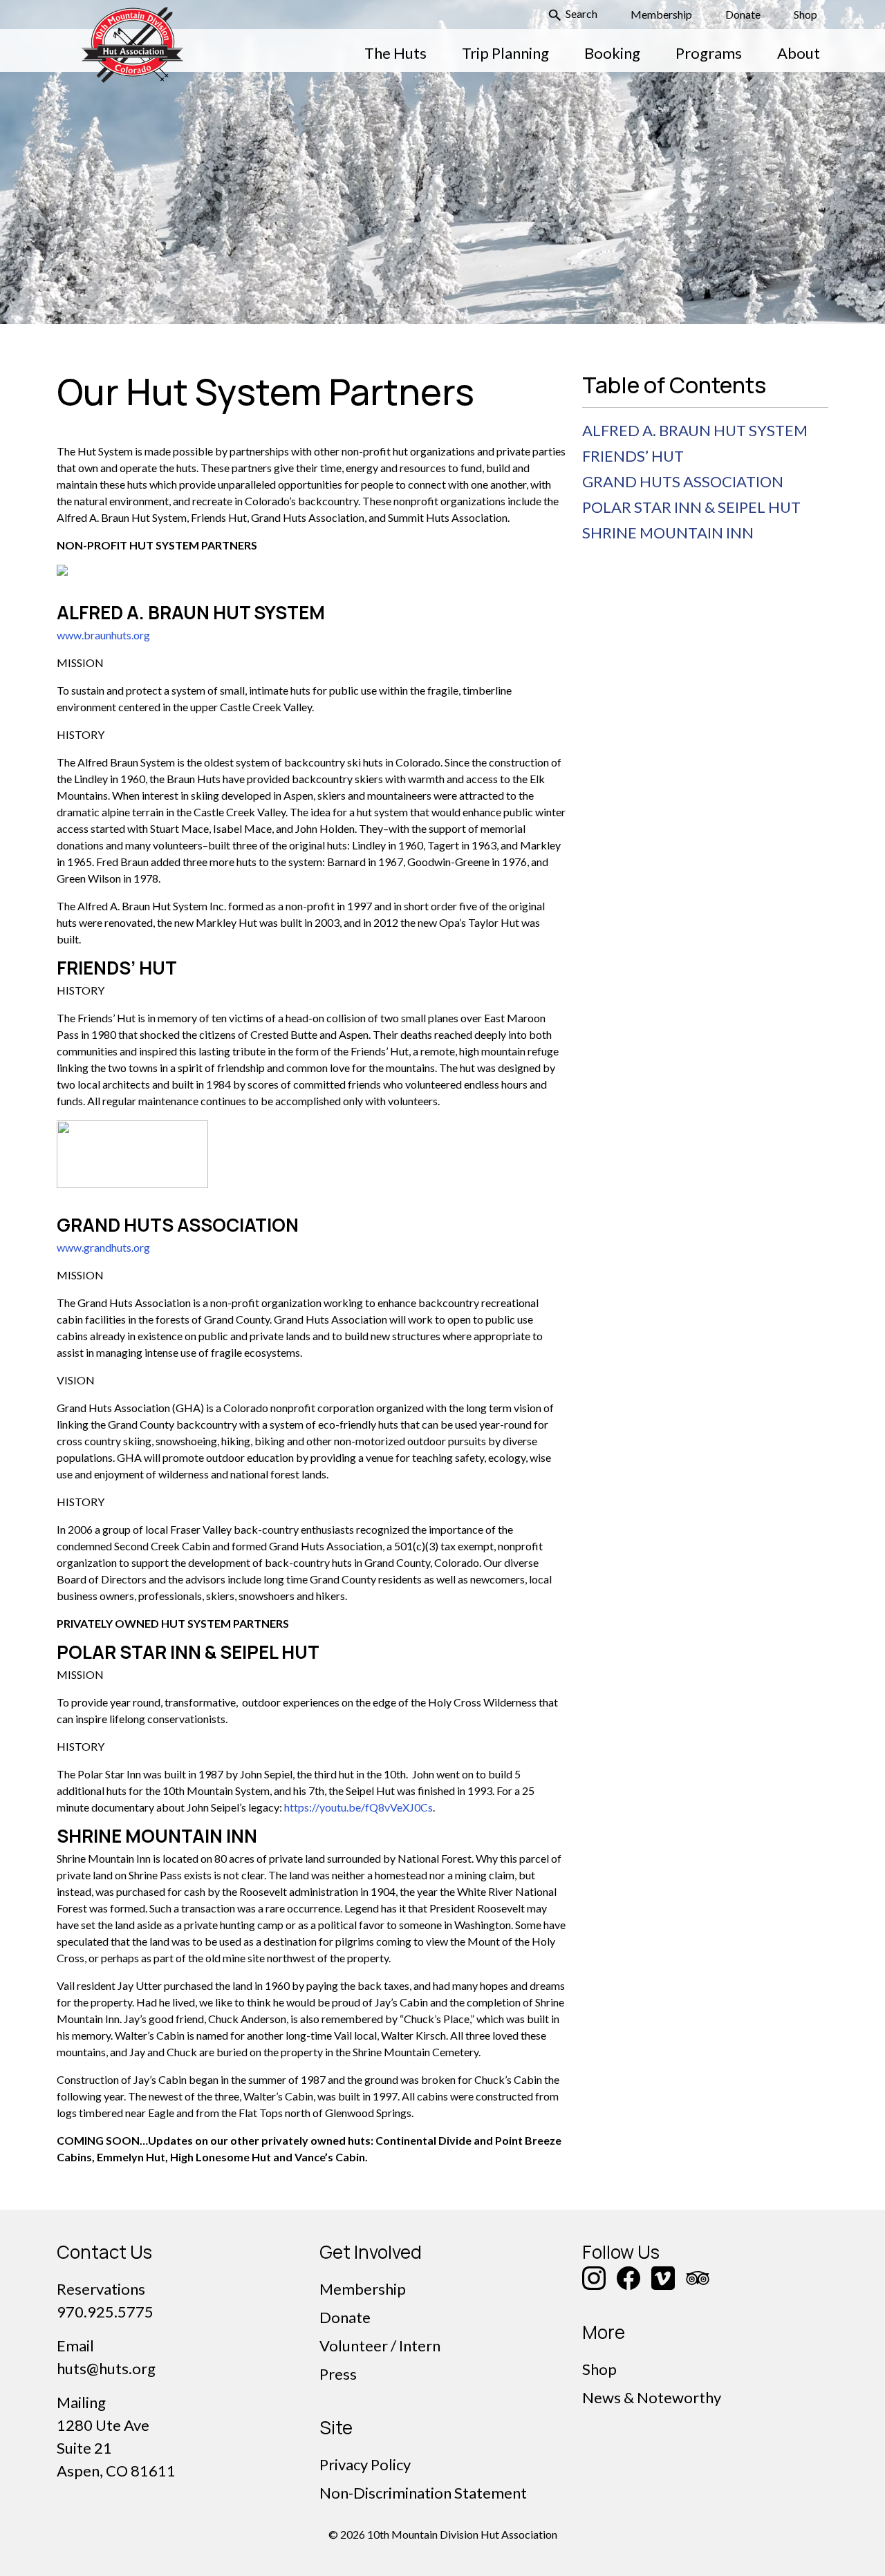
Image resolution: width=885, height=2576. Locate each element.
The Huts (395, 53)
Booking (612, 53)
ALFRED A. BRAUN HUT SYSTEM (695, 430)
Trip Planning (505, 53)
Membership (661, 14)
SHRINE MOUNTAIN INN (668, 533)
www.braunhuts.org (103, 635)
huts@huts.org (106, 2368)
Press (338, 2374)
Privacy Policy (365, 2464)
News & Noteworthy (652, 2397)
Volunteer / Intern (380, 2345)
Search (580, 13)
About (799, 53)
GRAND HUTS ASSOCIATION (683, 481)
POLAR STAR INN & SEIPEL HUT (691, 507)
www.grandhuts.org (103, 1247)
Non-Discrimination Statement (423, 2493)
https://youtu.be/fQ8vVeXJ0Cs (358, 1807)
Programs (709, 53)
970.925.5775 (105, 2312)
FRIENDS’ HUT (633, 456)
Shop (805, 14)
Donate (743, 14)
